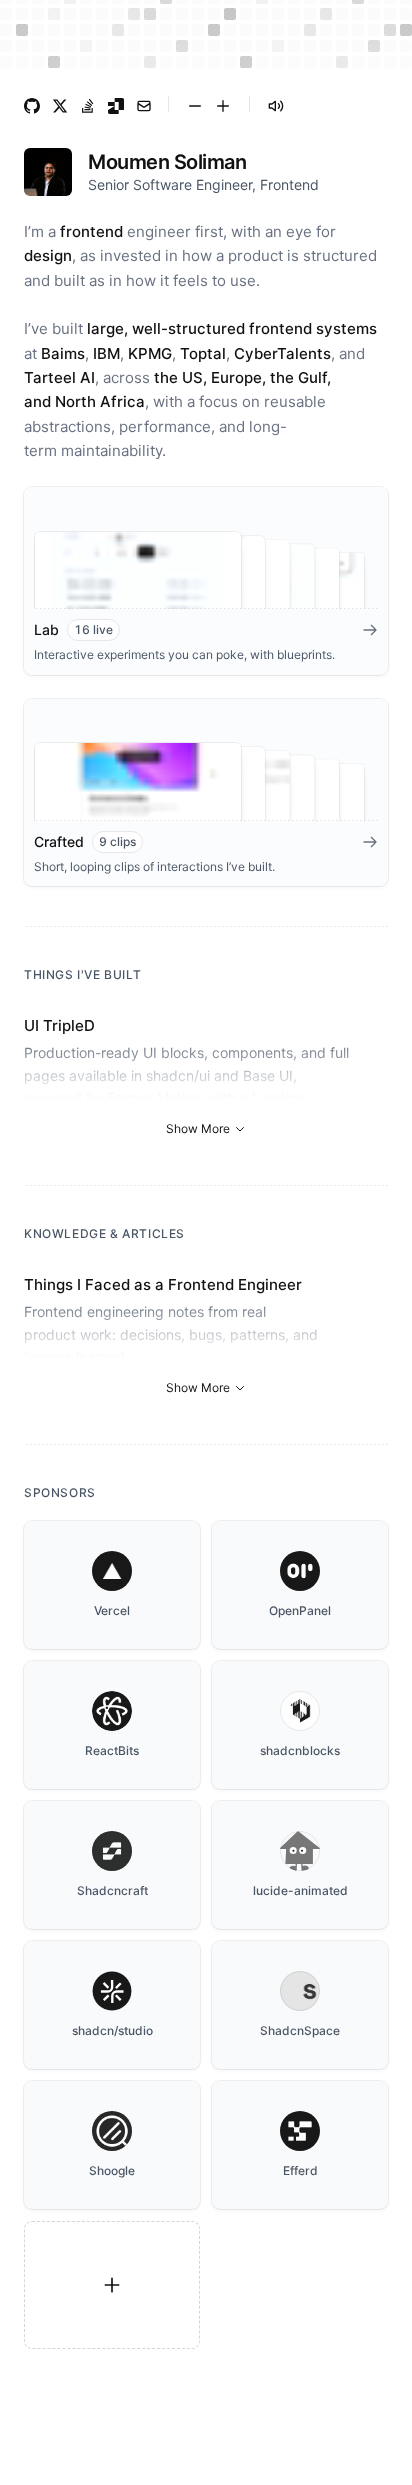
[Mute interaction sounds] (276, 106)
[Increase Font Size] (223, 106)
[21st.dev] (116, 106)
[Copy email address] (144, 106)
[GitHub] (32, 106)
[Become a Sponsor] (112, 2285)
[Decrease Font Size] (195, 106)
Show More (198, 1128)
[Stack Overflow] (88, 106)
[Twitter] (60, 106)
